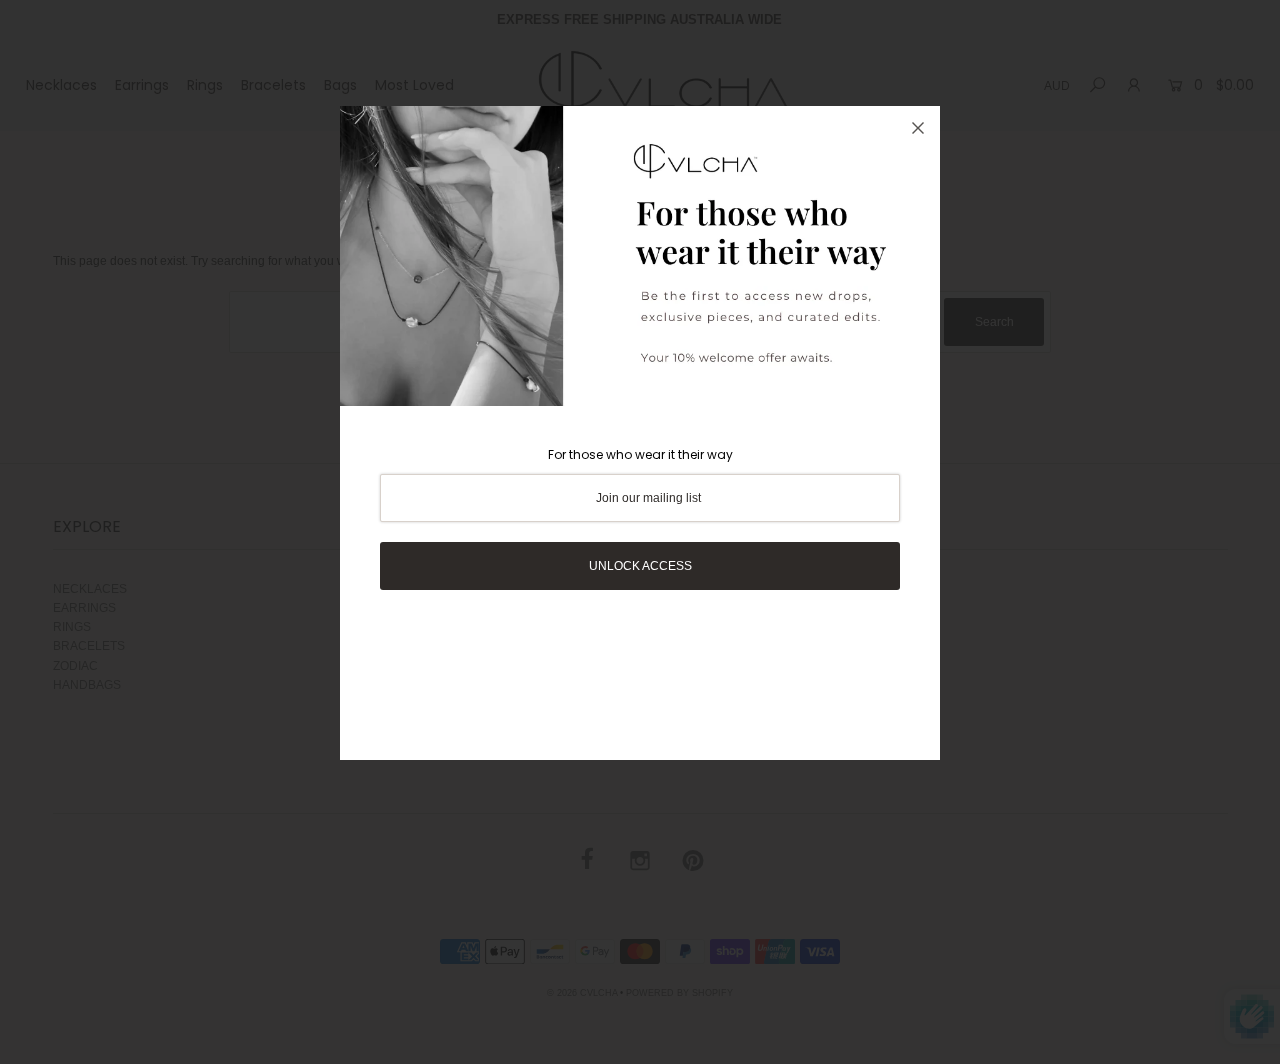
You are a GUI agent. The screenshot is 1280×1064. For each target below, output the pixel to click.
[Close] (918, 128)
